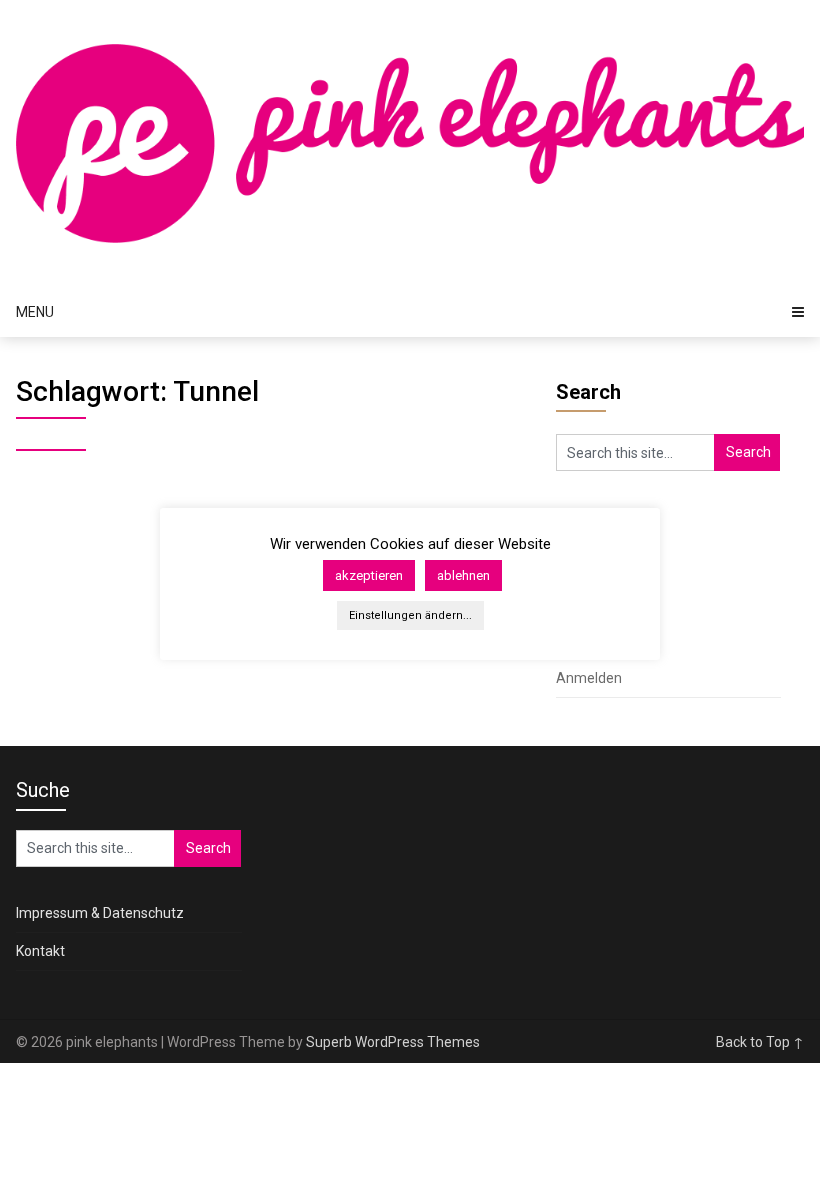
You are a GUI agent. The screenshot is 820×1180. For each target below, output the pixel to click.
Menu (35, 312)
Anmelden (589, 678)
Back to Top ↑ (760, 1042)
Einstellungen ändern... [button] (410, 615)
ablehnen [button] (463, 575)
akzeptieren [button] (369, 575)
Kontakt (40, 951)
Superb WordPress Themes (393, 1042)
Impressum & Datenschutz (100, 913)
